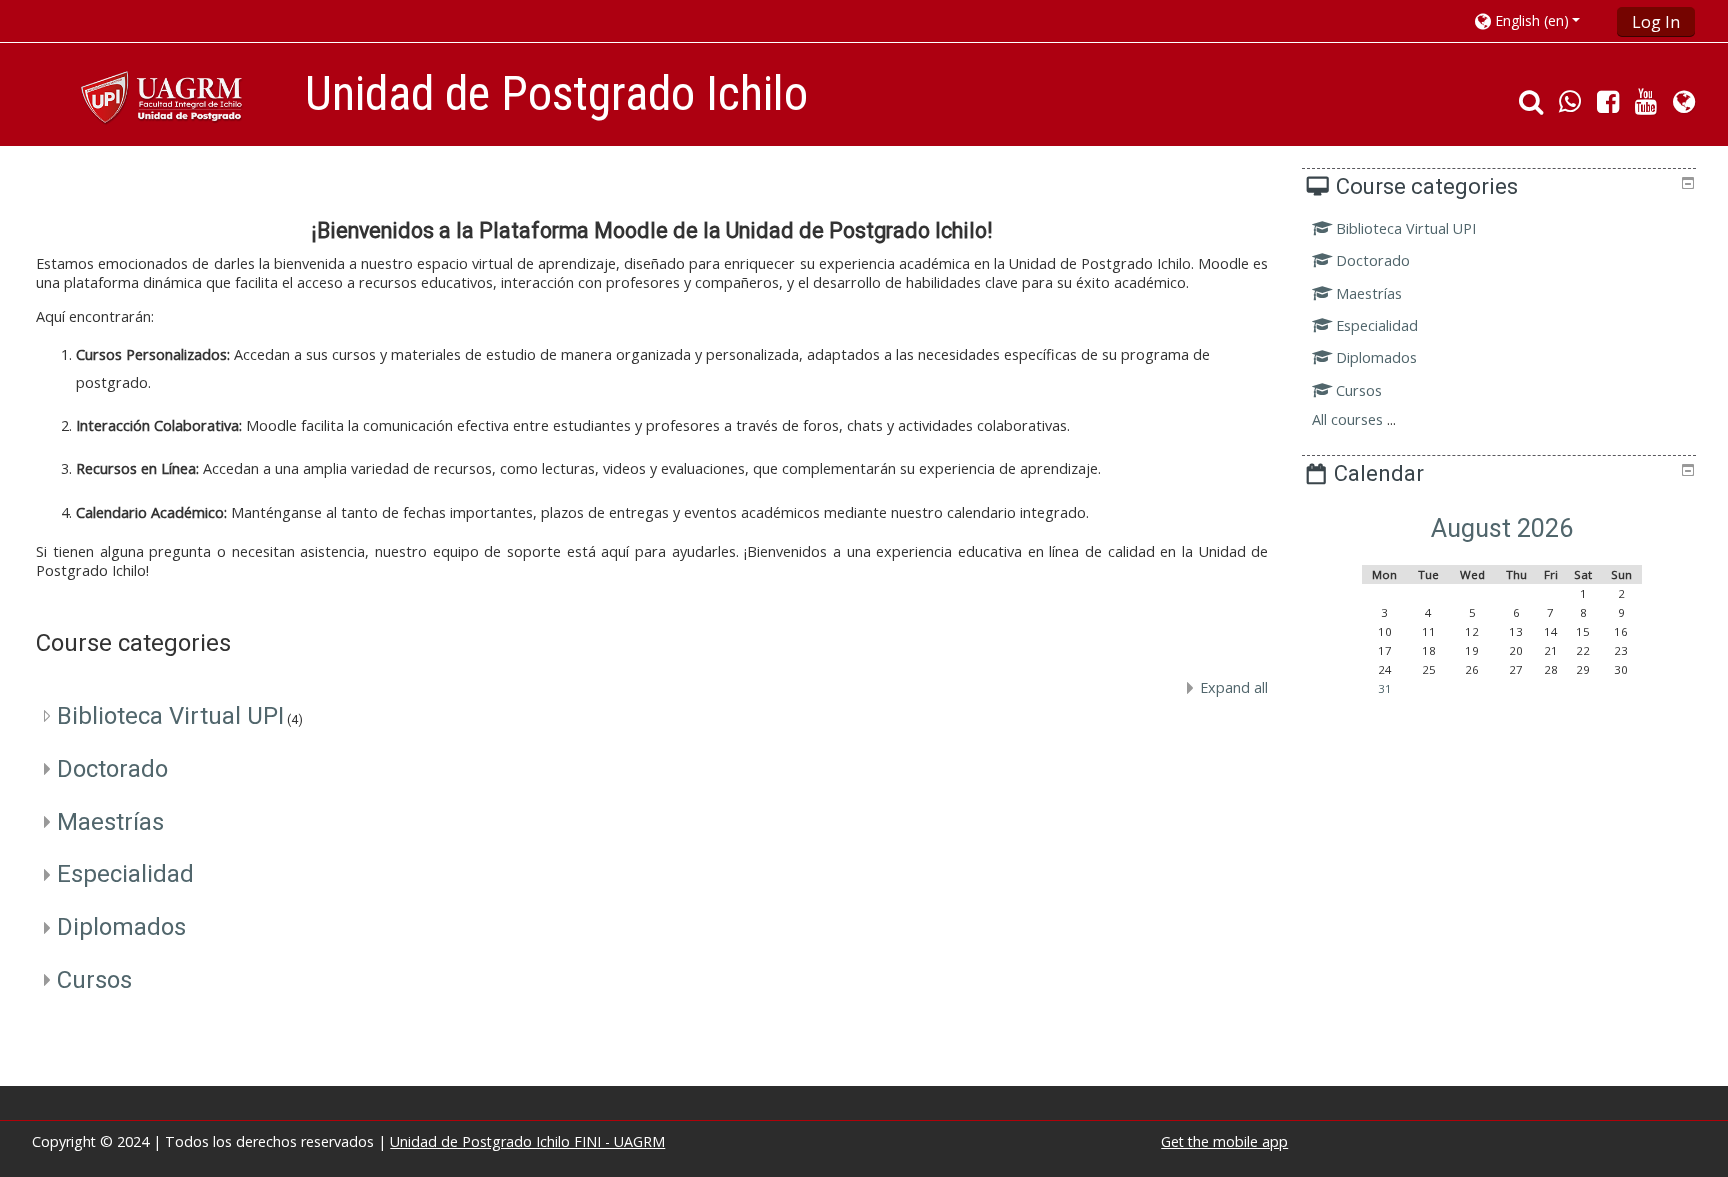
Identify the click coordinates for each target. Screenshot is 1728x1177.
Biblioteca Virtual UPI (170, 716)
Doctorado (112, 769)
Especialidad (125, 874)
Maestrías (110, 822)
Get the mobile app (1224, 1141)
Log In (1656, 22)
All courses (1347, 419)
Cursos (94, 980)
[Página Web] (1688, 105)
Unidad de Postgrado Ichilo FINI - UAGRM (527, 1141)
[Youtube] (1646, 105)
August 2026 (1502, 528)
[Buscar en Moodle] (1527, 105)
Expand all (1234, 687)
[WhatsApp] (1570, 105)
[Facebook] (1608, 105)
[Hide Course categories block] (1688, 183)
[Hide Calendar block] (1688, 470)
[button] (1539, 20)
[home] (165, 99)
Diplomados (121, 927)
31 (1385, 688)
